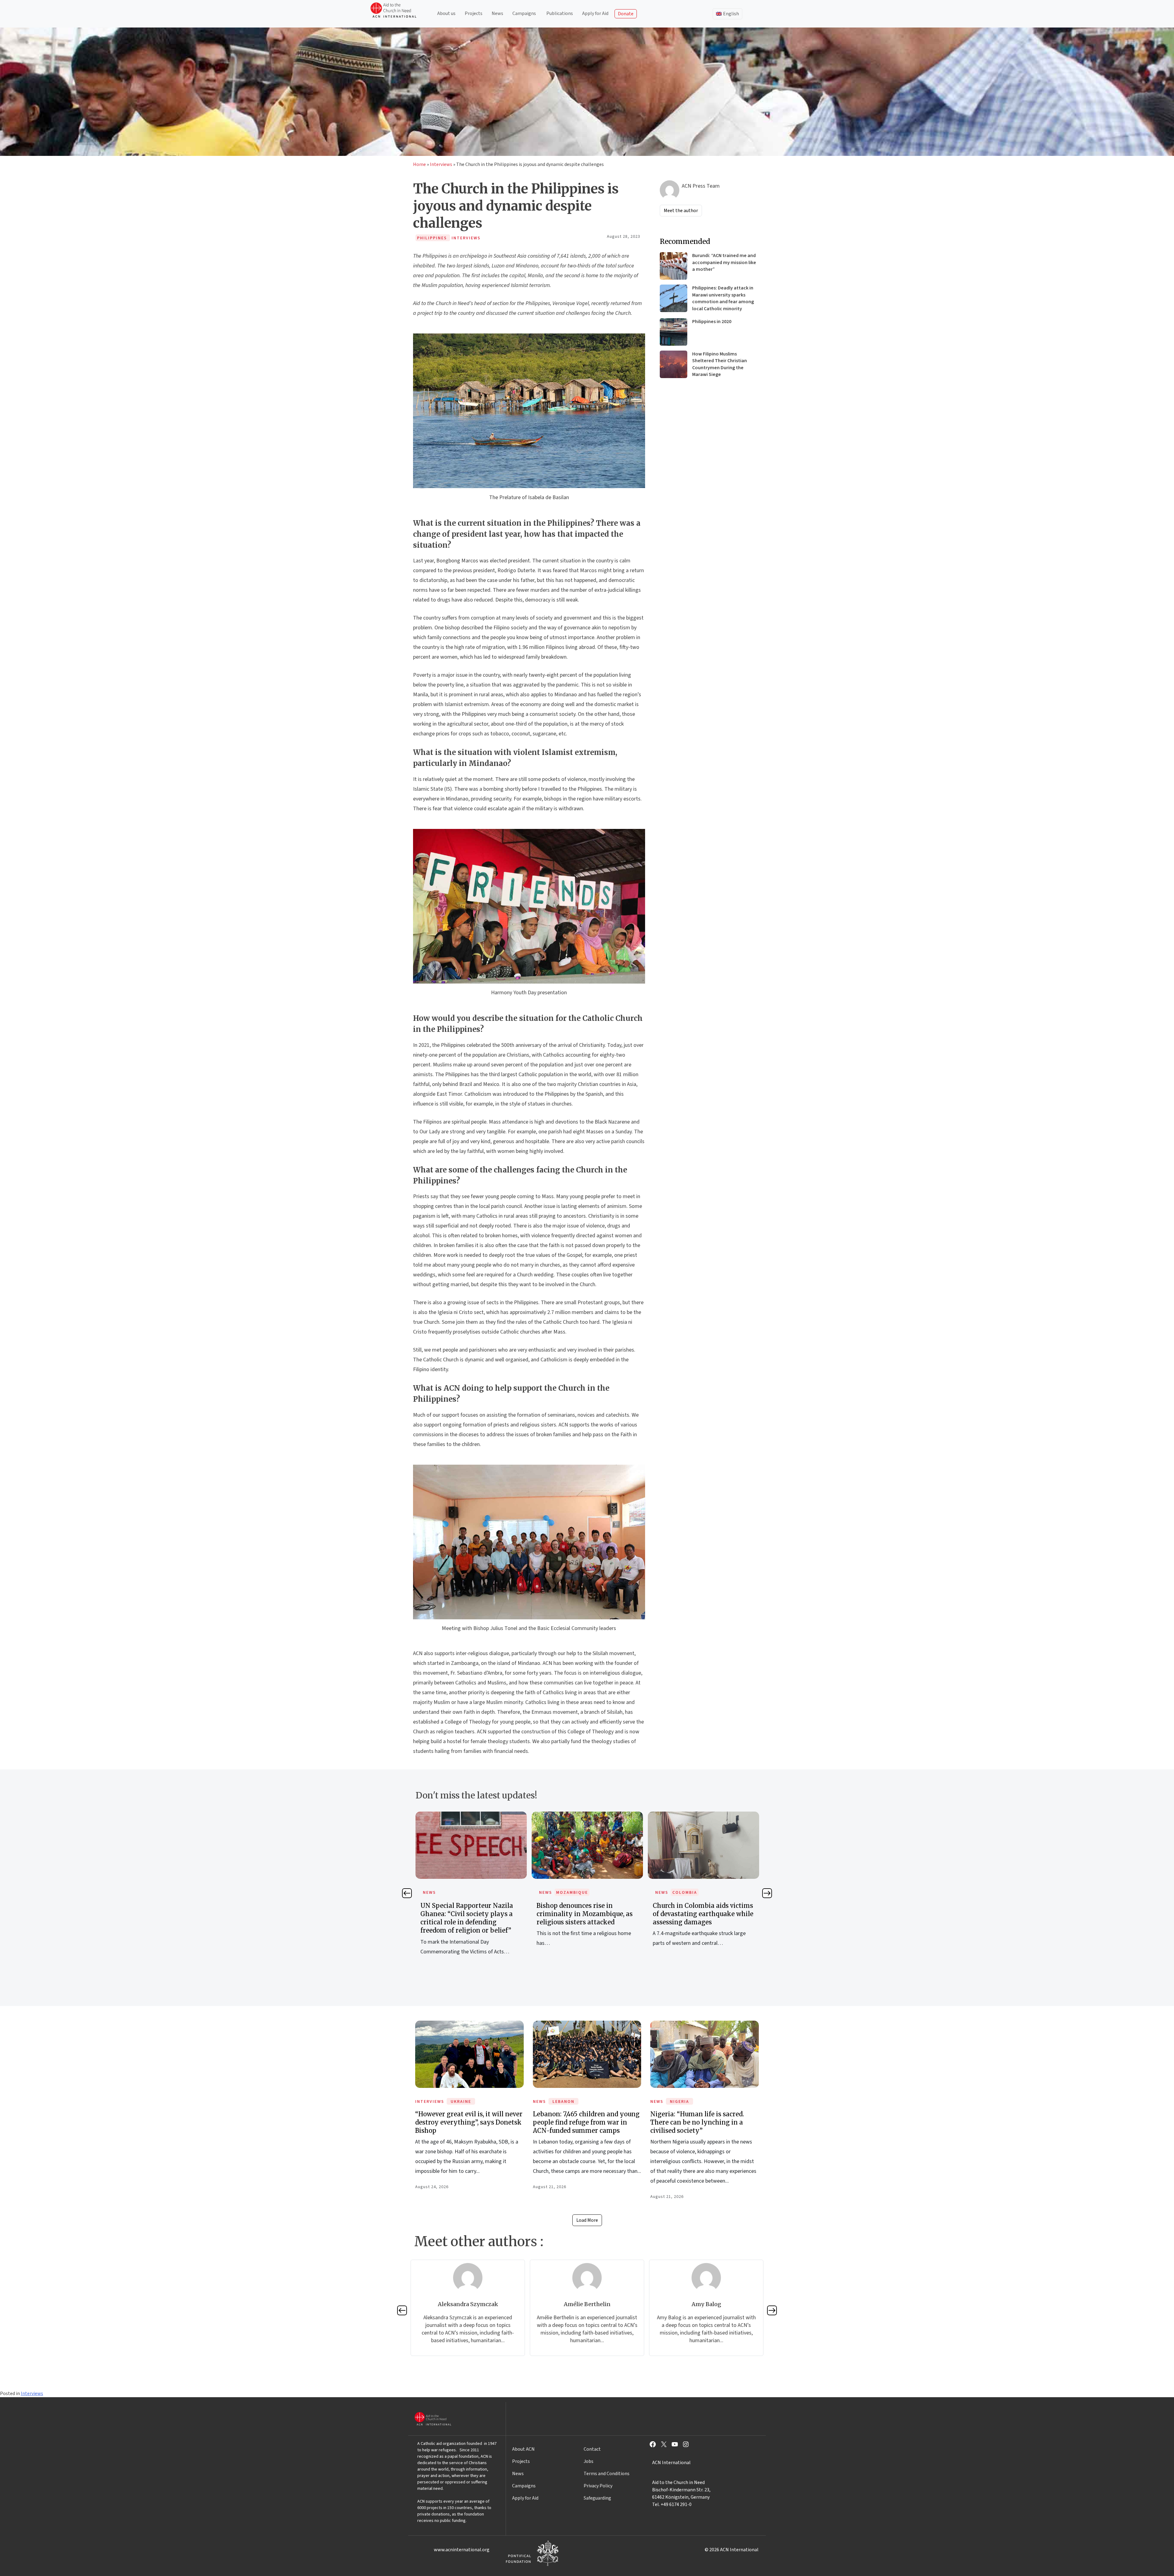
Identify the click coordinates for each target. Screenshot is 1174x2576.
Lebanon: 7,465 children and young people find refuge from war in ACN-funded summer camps (586, 2122)
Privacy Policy (598, 2486)
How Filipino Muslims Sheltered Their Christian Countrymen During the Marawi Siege (720, 364)
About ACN (523, 2449)
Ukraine (461, 2102)
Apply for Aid (595, 13)
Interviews (441, 164)
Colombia (452, 1893)
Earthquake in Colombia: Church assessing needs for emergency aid (471, 1914)
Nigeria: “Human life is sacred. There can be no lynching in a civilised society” (697, 2122)
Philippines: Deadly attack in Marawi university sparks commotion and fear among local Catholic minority (723, 298)
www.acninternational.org (462, 2550)
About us (446, 13)
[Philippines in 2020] (674, 332)
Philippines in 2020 (712, 322)
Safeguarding (597, 2498)
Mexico (681, 1893)
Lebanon (563, 2102)
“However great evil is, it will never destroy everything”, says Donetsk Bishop (469, 2122)
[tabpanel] (471, 1886)
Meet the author (681, 211)
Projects (474, 13)
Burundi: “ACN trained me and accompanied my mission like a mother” (724, 262)
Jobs (589, 2461)
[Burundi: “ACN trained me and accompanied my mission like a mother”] (674, 266)
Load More (587, 2220)
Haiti (563, 1893)
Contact (592, 2449)
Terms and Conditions (607, 2474)
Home (419, 164)
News (497, 13)
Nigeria (679, 2102)
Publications (560, 13)
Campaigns (524, 13)
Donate (626, 14)
